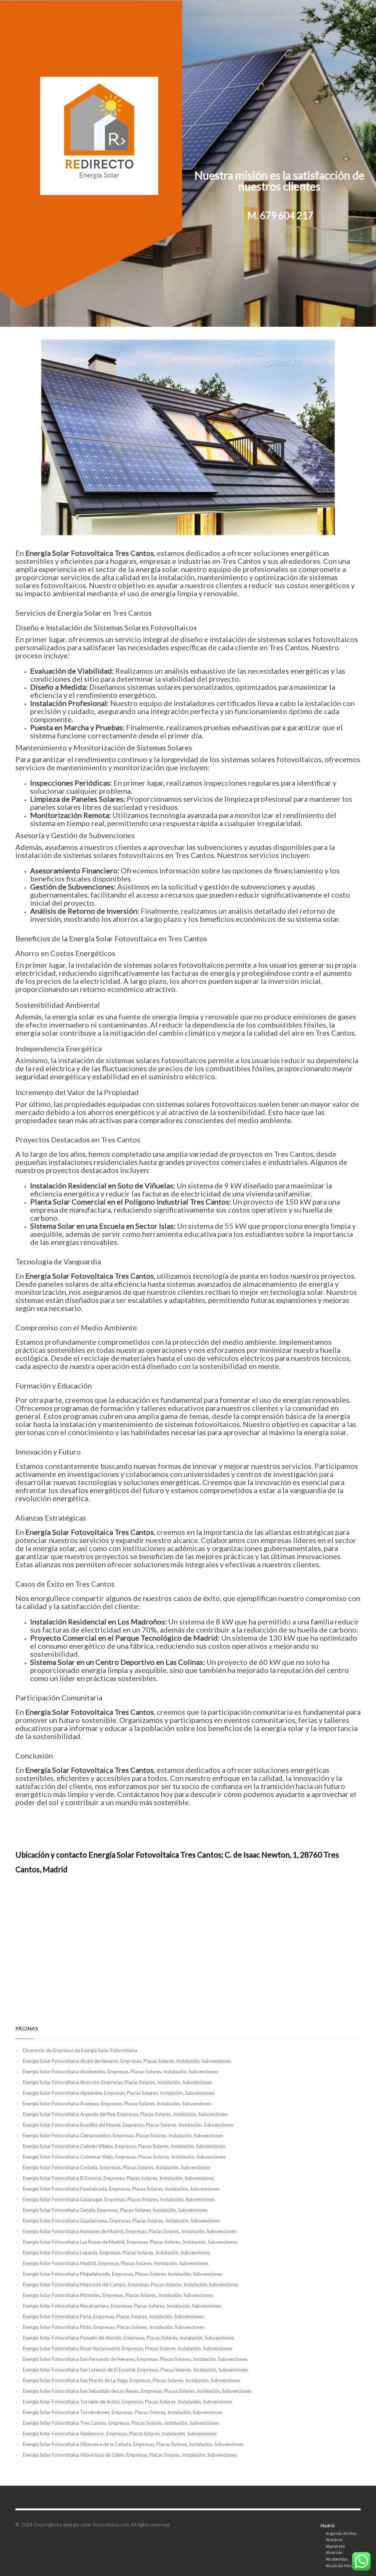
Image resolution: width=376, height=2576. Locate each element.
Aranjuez (334, 2539)
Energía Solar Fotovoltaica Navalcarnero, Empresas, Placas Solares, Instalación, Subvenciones (122, 2306)
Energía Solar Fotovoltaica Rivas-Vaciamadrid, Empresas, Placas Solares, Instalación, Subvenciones (128, 2348)
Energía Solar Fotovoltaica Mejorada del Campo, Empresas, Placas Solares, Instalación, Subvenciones (131, 2285)
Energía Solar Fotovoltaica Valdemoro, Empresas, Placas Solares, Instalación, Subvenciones (120, 2434)
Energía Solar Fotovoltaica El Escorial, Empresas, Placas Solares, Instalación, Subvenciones (118, 2178)
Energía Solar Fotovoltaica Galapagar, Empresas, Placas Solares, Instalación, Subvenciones (119, 2199)
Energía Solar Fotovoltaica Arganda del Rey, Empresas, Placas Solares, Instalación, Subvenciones (125, 2114)
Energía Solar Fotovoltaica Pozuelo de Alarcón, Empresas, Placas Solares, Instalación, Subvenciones (129, 2338)
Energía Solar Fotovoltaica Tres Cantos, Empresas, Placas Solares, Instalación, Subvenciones (121, 2423)
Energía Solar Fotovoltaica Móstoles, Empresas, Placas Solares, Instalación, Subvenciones (118, 2295)
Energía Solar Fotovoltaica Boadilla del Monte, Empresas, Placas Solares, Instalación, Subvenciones (128, 2125)
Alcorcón (334, 2552)
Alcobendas (337, 2559)
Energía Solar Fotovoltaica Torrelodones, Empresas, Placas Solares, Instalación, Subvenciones (122, 2412)
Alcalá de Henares (343, 2566)
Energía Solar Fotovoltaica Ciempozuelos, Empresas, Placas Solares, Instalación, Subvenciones (123, 2135)
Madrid (328, 2526)
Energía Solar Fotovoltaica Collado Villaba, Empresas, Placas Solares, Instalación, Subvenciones (124, 2146)
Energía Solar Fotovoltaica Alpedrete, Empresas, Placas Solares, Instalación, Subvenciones (119, 2093)
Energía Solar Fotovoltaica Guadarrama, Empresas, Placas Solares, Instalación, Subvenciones (121, 2221)
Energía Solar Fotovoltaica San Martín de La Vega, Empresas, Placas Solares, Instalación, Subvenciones (131, 2380)
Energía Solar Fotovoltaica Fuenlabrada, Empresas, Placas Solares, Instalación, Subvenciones (121, 2189)
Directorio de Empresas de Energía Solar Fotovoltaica (80, 2050)
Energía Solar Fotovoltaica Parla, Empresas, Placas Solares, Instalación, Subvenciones (113, 2316)
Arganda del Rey (341, 2533)
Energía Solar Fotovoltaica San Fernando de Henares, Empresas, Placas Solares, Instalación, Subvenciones (135, 2359)
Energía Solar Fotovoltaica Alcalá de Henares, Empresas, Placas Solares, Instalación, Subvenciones (127, 2061)
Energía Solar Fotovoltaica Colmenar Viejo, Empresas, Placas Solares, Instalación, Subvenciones (124, 2157)
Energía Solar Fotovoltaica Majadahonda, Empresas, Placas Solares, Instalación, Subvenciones (123, 2274)
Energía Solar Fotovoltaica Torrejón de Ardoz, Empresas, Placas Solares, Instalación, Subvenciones (128, 2402)
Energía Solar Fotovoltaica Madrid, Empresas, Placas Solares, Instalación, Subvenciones (116, 2263)
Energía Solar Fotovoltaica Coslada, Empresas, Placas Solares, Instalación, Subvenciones (117, 2167)
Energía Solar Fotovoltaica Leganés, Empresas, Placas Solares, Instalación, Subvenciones (116, 2253)
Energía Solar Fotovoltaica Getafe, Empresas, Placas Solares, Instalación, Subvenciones (115, 2210)
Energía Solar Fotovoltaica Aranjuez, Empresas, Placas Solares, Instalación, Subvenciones (117, 2104)
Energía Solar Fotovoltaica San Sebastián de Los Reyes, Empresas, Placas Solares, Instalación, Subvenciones (137, 2391)
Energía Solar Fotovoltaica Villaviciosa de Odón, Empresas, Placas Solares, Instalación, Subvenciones (130, 2455)
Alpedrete (335, 2546)
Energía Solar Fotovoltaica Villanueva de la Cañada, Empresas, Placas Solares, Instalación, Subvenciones (133, 2444)
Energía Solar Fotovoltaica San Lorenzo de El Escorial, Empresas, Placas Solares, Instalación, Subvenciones (135, 2370)
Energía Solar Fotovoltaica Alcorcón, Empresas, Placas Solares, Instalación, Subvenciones (117, 2082)
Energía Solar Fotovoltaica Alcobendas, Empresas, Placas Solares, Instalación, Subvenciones (120, 2072)
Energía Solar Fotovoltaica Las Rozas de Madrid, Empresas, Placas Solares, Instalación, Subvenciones (130, 2242)
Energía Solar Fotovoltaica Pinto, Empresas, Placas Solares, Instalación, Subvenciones (113, 2327)
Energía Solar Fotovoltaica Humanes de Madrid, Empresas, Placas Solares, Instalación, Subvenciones (129, 2231)
